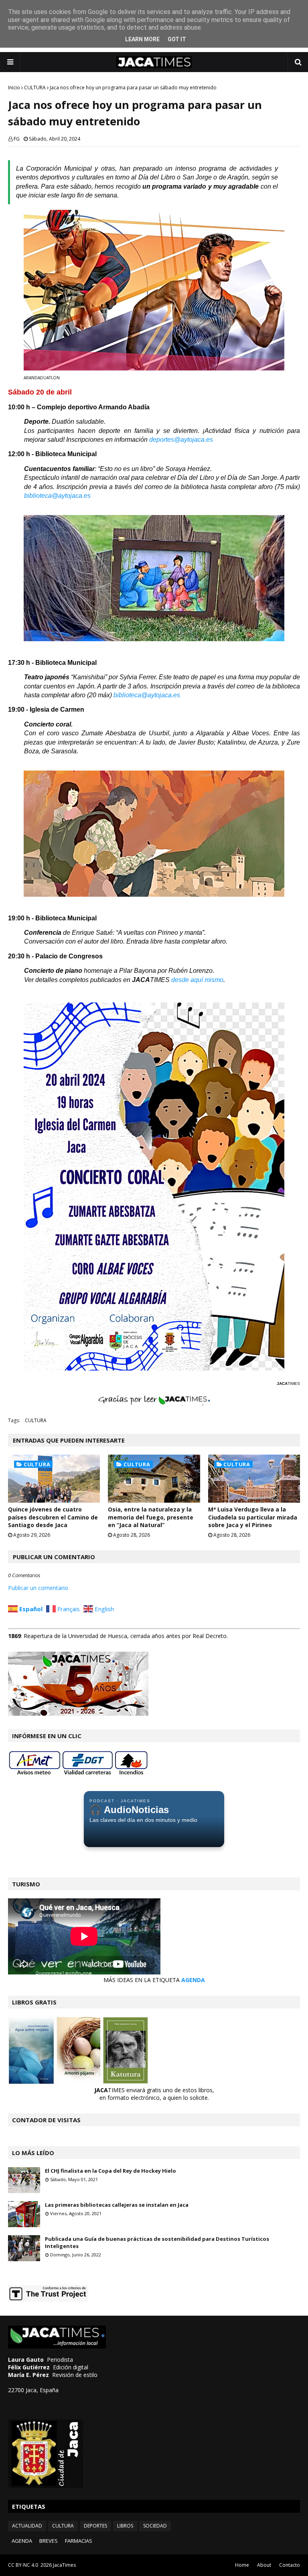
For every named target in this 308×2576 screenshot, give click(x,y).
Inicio (14, 88)
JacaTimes (64, 2565)
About (264, 2565)
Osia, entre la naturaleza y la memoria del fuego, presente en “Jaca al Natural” (151, 1517)
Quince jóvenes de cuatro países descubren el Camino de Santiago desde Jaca (53, 1517)
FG (17, 139)
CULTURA (35, 88)
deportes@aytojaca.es (181, 440)
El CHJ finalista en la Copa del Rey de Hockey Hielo (110, 2171)
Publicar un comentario (38, 1588)
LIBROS (125, 2526)
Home (242, 2565)
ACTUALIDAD (27, 2526)
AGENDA (193, 1980)
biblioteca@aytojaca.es (57, 496)
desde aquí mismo (197, 980)
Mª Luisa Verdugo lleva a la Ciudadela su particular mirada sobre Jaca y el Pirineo (253, 1517)
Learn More (142, 39)
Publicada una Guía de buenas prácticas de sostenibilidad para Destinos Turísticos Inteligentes (157, 2242)
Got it (177, 39)
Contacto (290, 2565)
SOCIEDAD (155, 2526)
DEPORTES (95, 2526)
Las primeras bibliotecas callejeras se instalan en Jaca (117, 2205)
